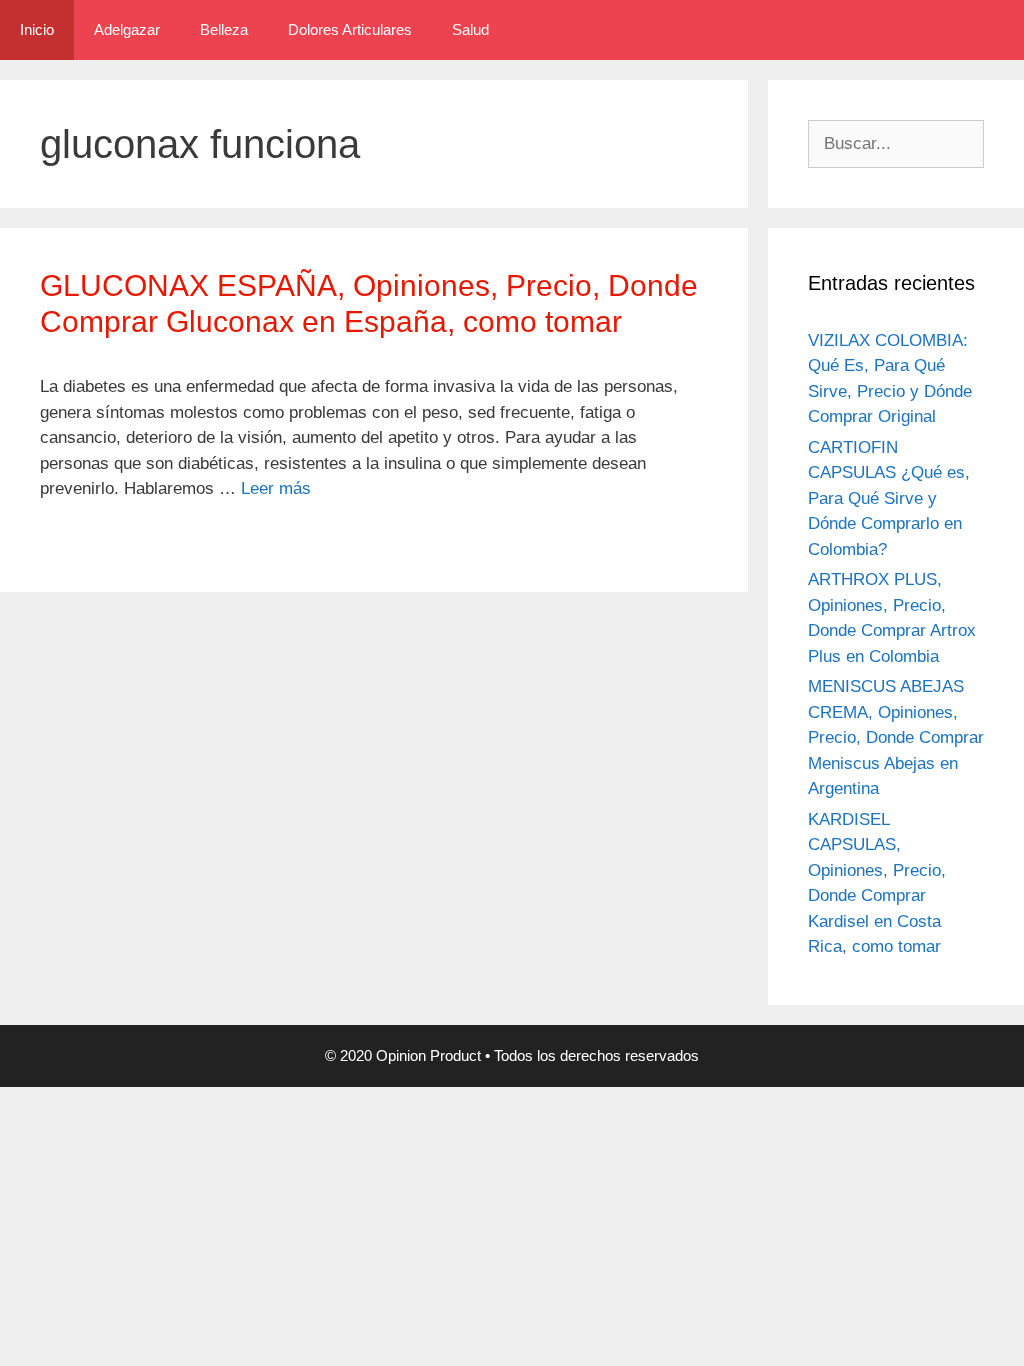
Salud (470, 29)
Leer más (276, 488)
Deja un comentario (124, 540)
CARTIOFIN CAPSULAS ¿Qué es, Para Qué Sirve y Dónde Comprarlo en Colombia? (889, 498)
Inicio (37, 29)
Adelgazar (127, 29)
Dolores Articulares (350, 29)
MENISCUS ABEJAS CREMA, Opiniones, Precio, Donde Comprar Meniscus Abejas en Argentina (896, 737)
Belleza (224, 29)
